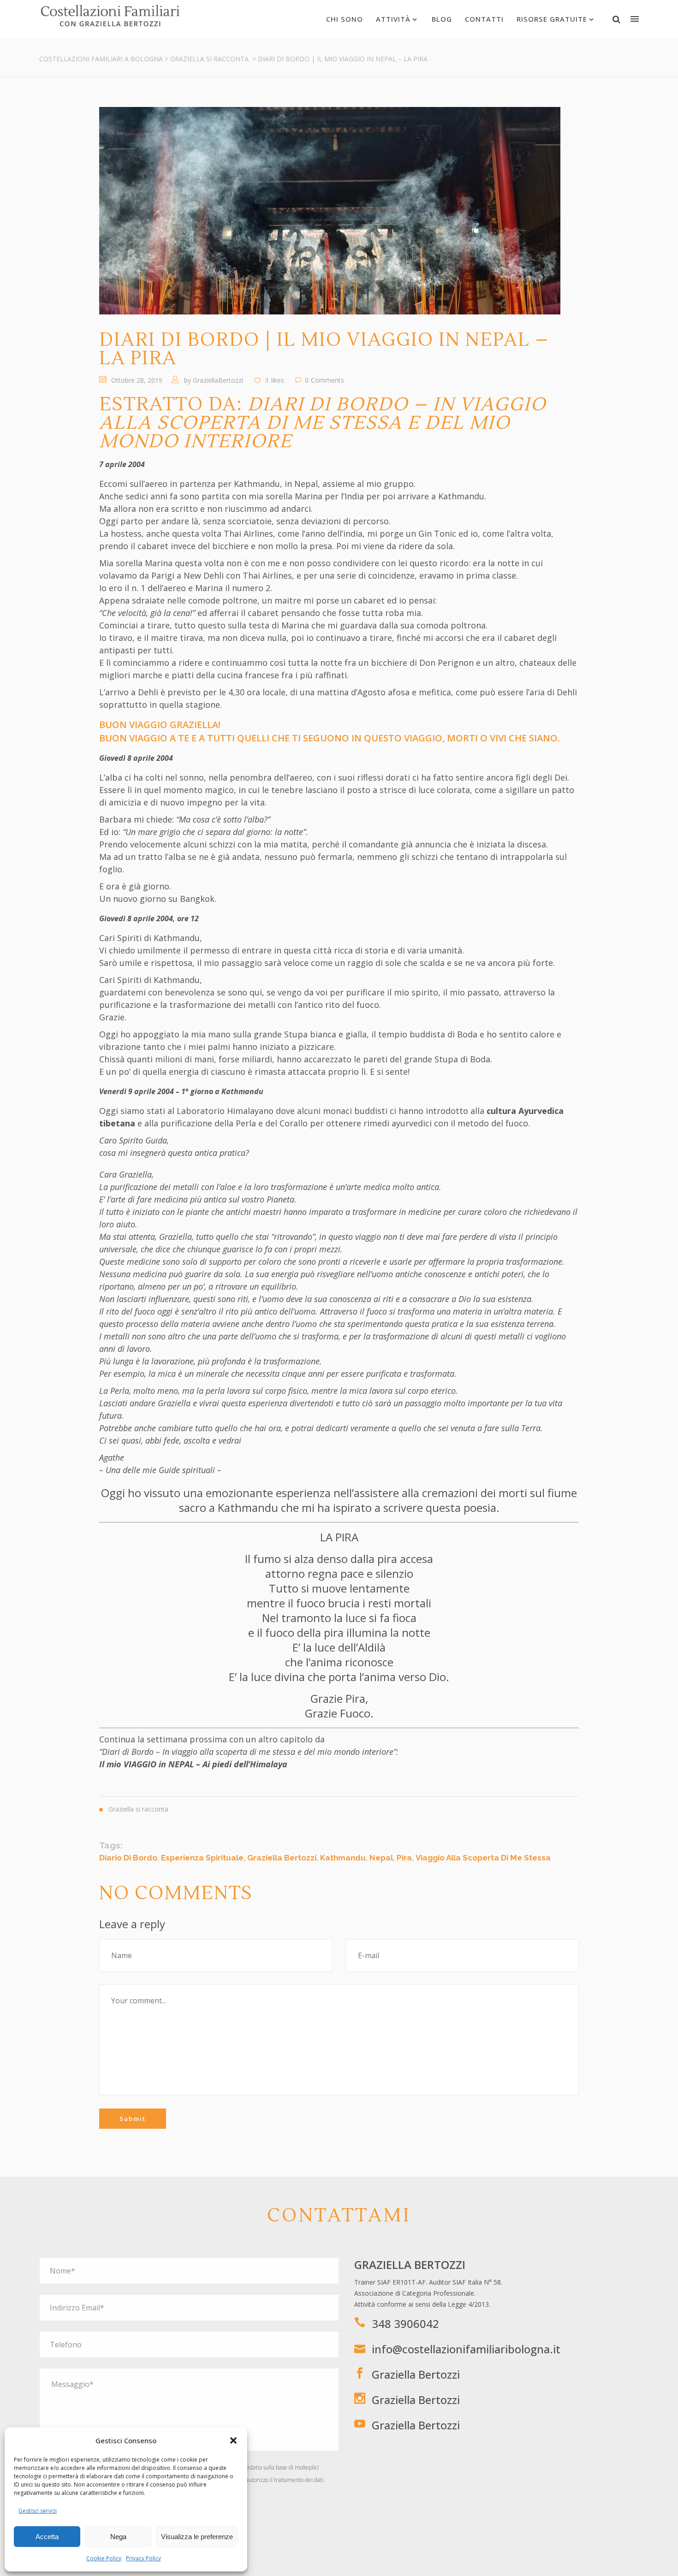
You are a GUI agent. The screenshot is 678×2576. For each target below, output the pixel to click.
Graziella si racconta (209, 59)
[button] (233, 2440)
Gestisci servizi (38, 2511)
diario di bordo (128, 1858)
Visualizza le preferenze (197, 2537)
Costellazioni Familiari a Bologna (101, 59)
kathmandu (343, 1858)
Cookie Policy (104, 2558)
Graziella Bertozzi (416, 2374)
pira (404, 1858)
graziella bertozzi (282, 1858)
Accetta (47, 2537)
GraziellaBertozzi (218, 380)
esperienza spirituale (202, 1858)
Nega (118, 2537)
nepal (381, 1858)
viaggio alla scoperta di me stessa (483, 1858)
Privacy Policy (143, 2558)
